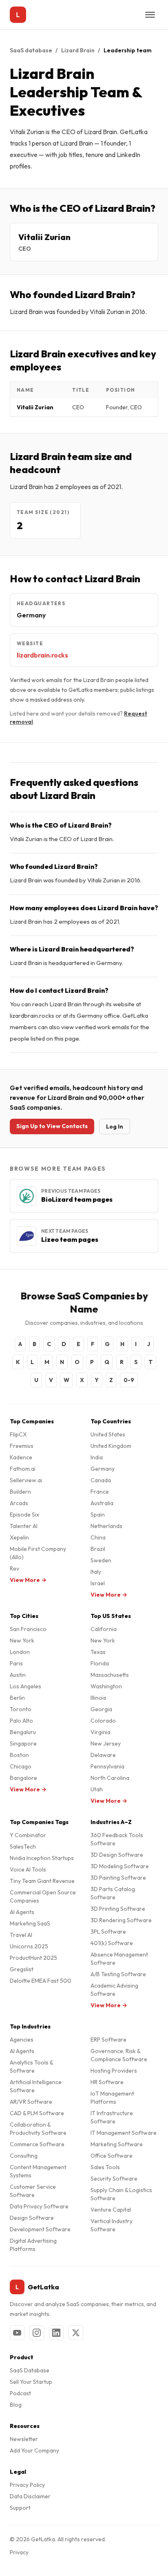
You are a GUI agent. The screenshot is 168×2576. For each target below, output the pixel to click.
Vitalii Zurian (44, 237)
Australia (102, 1503)
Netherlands (106, 1526)
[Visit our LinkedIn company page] (56, 2333)
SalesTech (23, 1847)
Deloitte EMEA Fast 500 (41, 1981)
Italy (96, 1572)
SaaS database (31, 50)
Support (20, 2508)
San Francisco (28, 1629)
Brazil (98, 1549)
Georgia (101, 1709)
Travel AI (21, 1935)
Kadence (21, 1457)
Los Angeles (25, 1686)
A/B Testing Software (118, 1974)
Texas (98, 1652)
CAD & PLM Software (37, 2113)
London (20, 1652)
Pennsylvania (107, 1766)
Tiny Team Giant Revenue (42, 1881)
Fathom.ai (23, 1469)
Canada (101, 1480)
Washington (106, 1686)
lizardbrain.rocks (42, 655)
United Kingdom (111, 1446)
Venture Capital (111, 2210)
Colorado (103, 1721)
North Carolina (110, 1778)
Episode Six (24, 1515)
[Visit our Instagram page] (37, 2333)
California (104, 1629)
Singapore (23, 1744)
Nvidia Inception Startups (42, 1858)
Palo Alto (21, 1721)
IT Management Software (124, 2133)
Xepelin (19, 1537)
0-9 (129, 1380)
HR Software (107, 2082)
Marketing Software (117, 2144)
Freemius (22, 1446)
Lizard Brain (78, 50)
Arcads (19, 1503)
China (98, 1537)
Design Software (32, 2218)
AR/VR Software (31, 2102)
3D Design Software (117, 1855)
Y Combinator (28, 1835)
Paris (16, 1663)
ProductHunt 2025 (33, 1958)
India (97, 1457)
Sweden (101, 1560)
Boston (19, 1755)
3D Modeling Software (120, 1866)
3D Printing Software (118, 1909)
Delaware (103, 1755)
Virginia (101, 1732)
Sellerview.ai (26, 1480)
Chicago (21, 1766)
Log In (115, 1126)
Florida (100, 1663)
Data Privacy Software (39, 2206)
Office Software (112, 2156)
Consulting (24, 2156)
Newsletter (24, 2439)
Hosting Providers (114, 2071)
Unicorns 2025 (29, 1946)
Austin (18, 1675)
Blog (16, 2405)
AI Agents (22, 1912)
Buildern (20, 1492)
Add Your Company (34, 2450)
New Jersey (106, 1744)
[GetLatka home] (18, 15)
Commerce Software (37, 2144)
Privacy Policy (27, 2485)
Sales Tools (105, 2167)
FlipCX (18, 1434)
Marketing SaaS (30, 1923)
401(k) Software (112, 1943)
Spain (98, 1515)
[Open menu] (150, 15)
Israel (98, 1583)
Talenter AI (24, 1526)
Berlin (17, 1698)
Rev (14, 1568)
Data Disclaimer (30, 2496)
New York (22, 1640)
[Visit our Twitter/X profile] (76, 2333)
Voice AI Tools (28, 1869)
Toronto (21, 1709)
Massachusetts (110, 1675)
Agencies (22, 2040)
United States (108, 1434)
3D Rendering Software (121, 1920)
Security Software (114, 2179)
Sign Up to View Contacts (52, 1126)
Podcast (20, 2393)
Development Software (40, 2229)
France (100, 1492)
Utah (97, 1789)
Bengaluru (23, 1732)
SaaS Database (30, 2370)
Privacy (19, 2552)
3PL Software (108, 1932)
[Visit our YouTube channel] (17, 2333)
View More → (28, 1580)
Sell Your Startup (31, 2382)
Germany (103, 1469)
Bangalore (23, 1778)
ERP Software (108, 2040)
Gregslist (22, 1969)
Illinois (98, 1698)
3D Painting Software (118, 1878)
